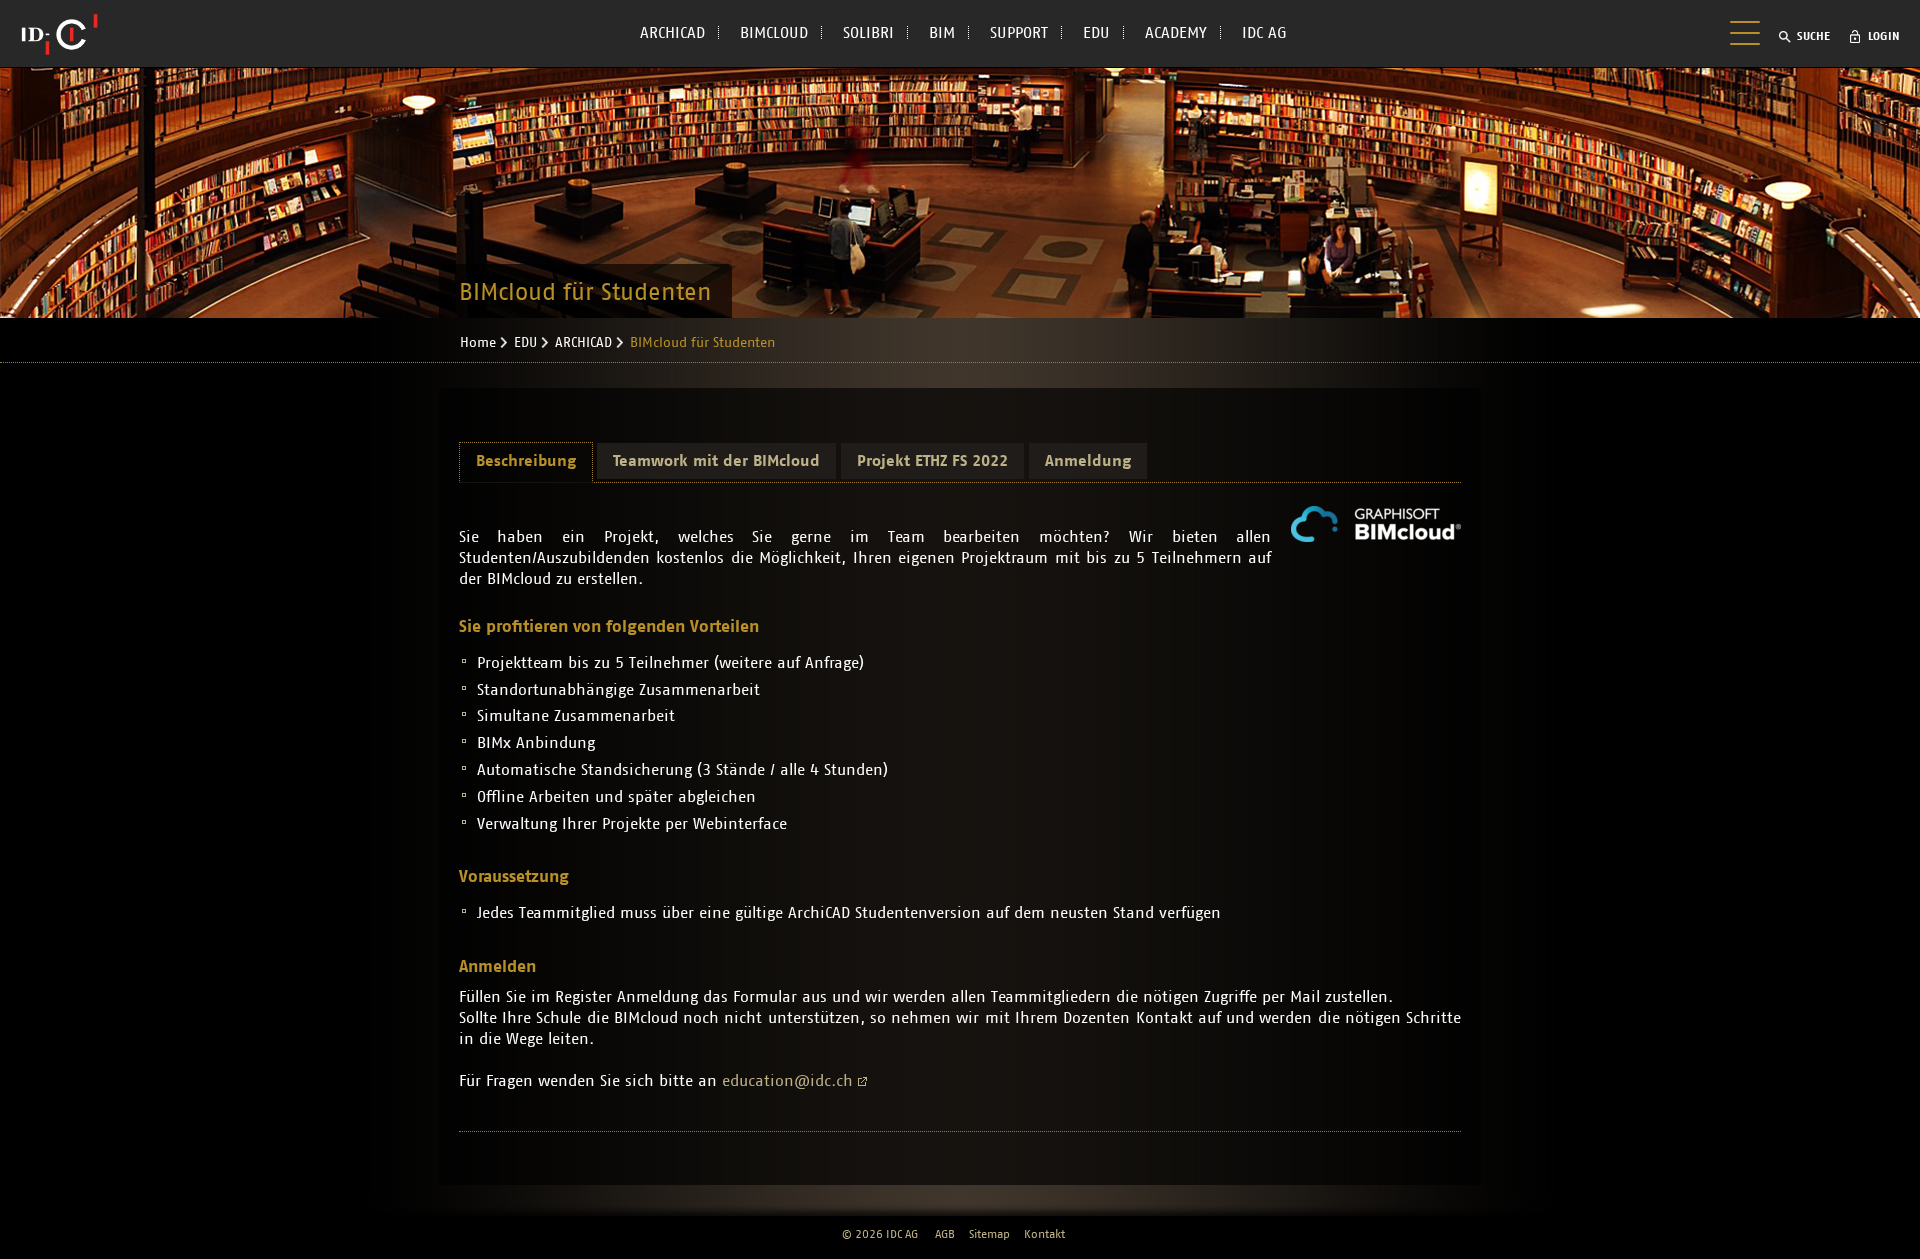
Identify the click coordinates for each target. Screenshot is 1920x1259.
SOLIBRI (868, 33)
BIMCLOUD (774, 33)
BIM (942, 33)
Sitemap (989, 1234)
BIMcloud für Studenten (702, 343)
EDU (1096, 33)
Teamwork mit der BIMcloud (716, 461)
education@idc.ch (787, 1081)
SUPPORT (1019, 33)
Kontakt (1044, 1234)
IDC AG (1264, 33)
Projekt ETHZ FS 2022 (932, 461)
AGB (945, 1234)
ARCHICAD (672, 33)
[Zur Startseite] (59, 34)
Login (1884, 36)
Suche (1813, 36)
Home (478, 343)
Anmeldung (1088, 461)
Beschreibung (526, 461)
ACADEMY (1176, 33)
